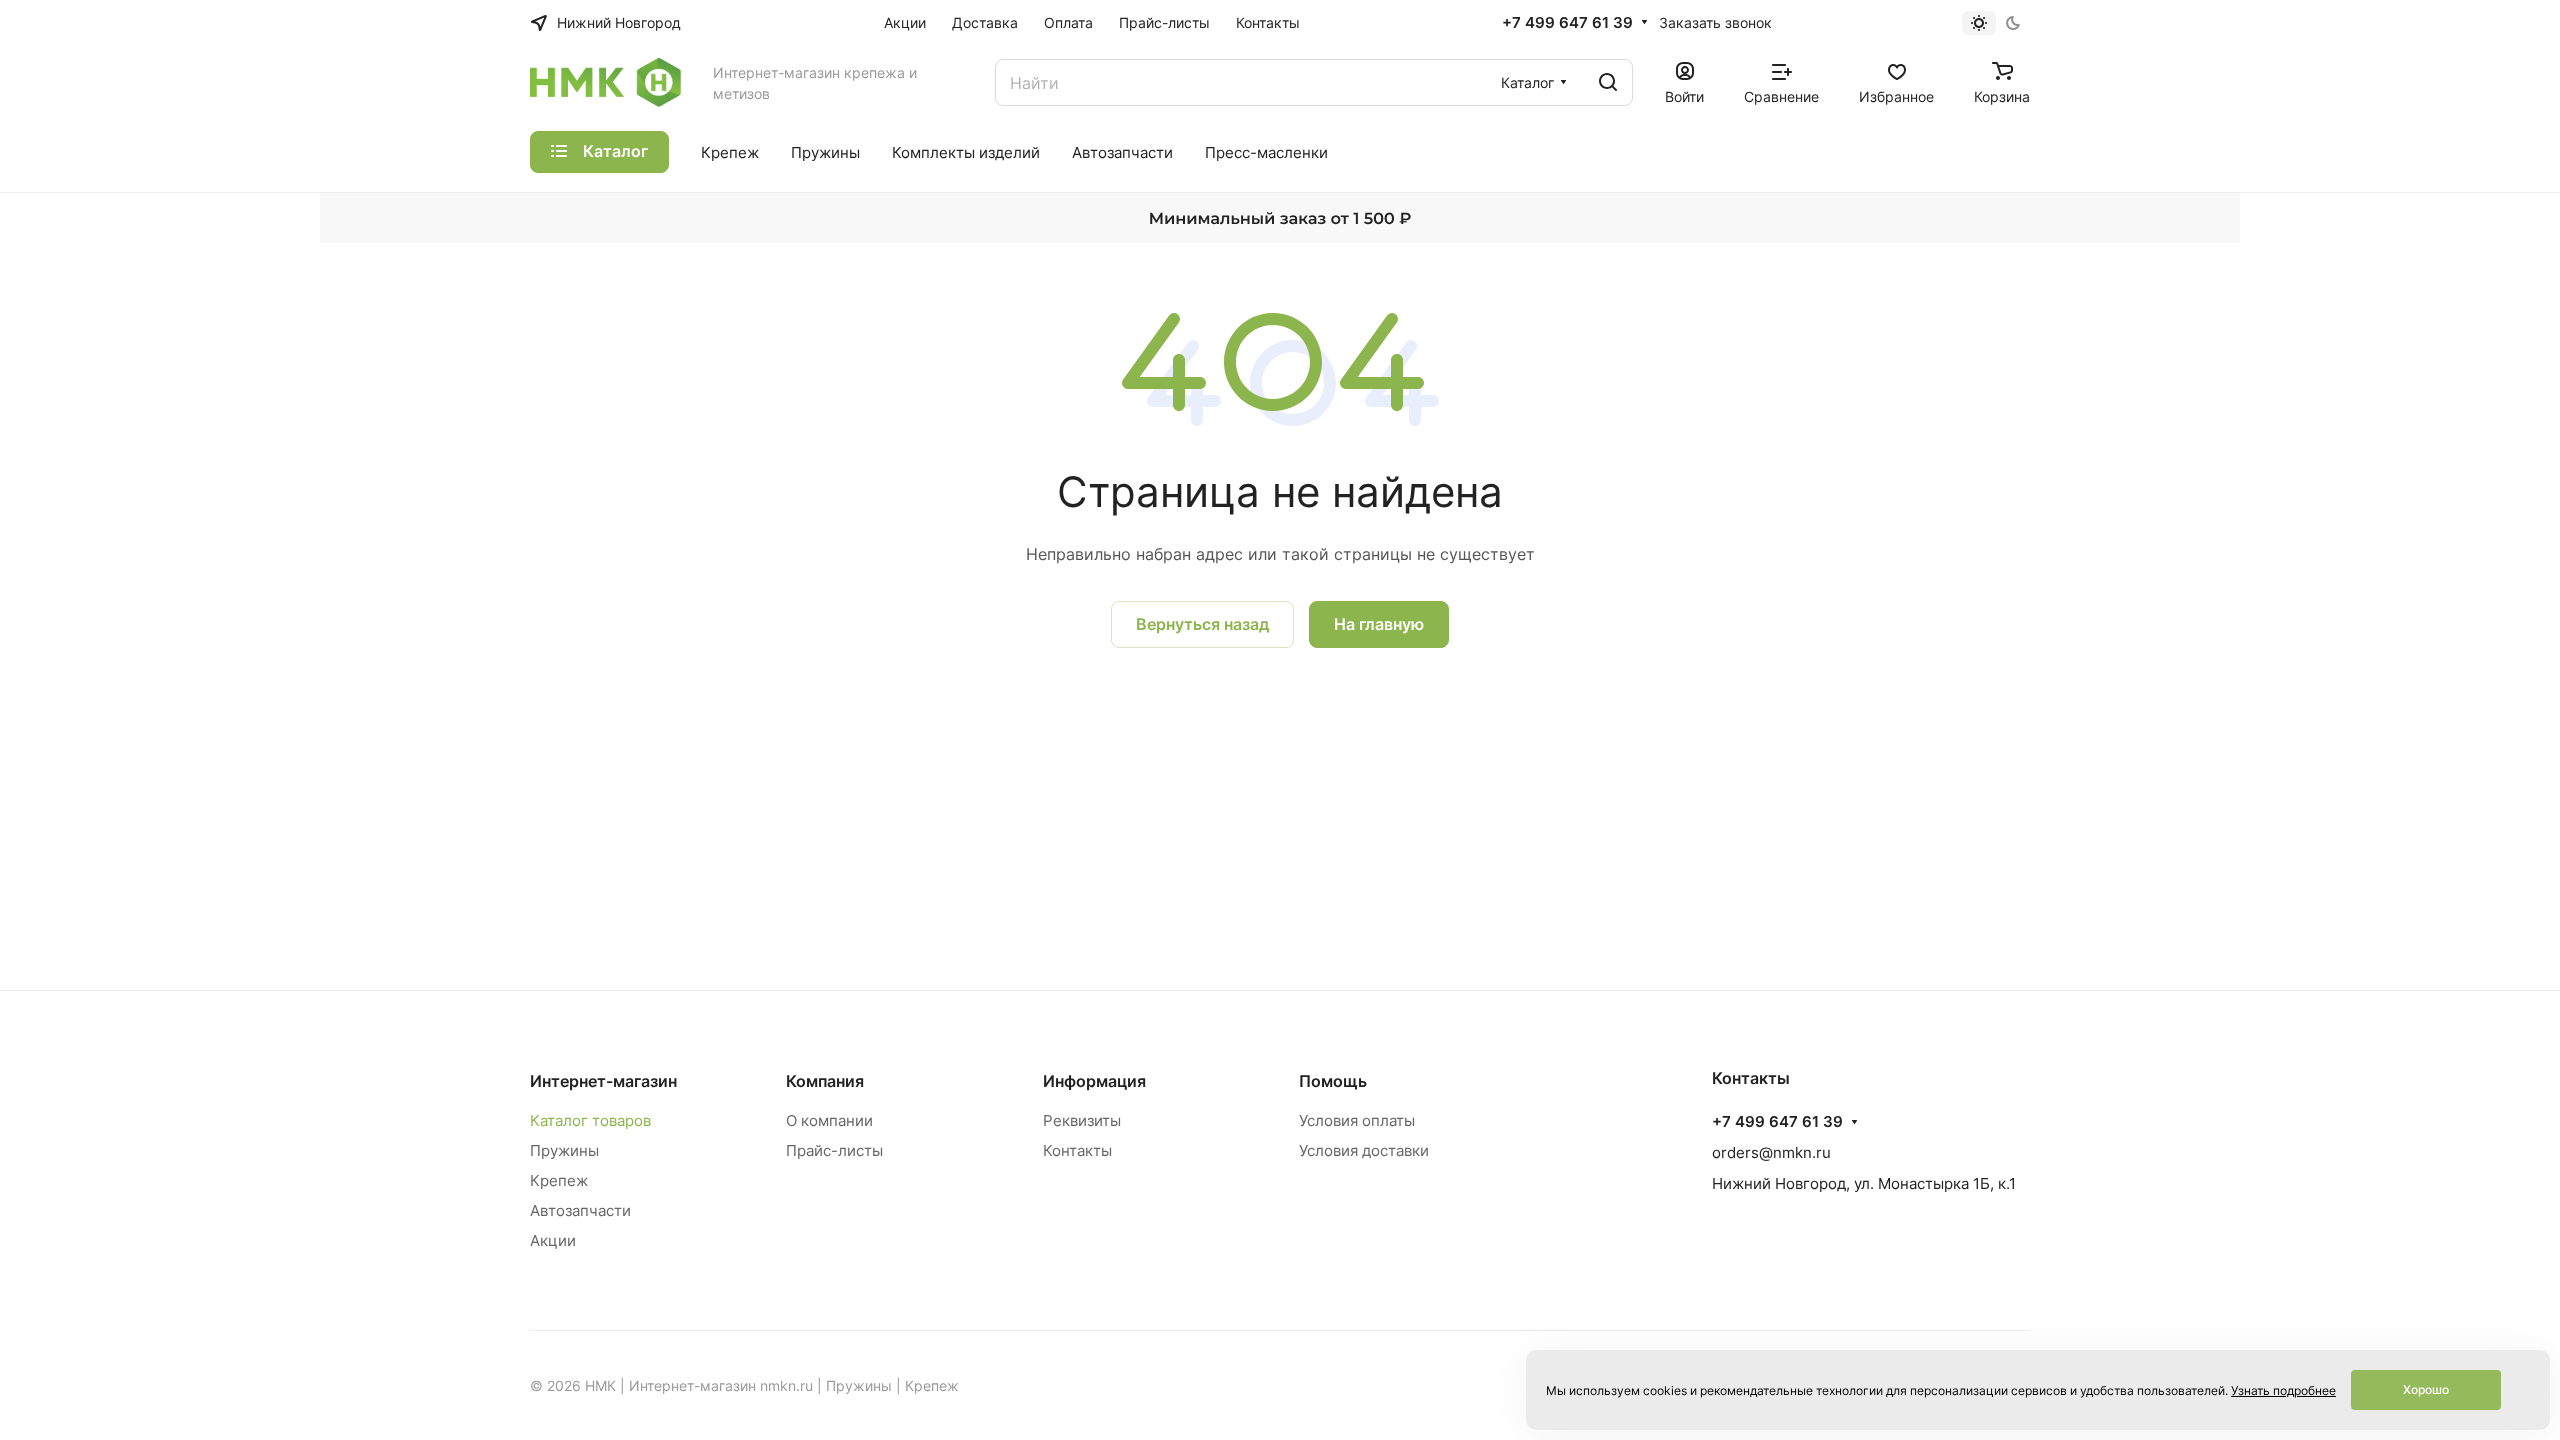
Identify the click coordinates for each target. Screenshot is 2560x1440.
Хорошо (2426, 1389)
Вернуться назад (1202, 624)
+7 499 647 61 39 (1567, 23)
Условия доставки (1364, 1150)
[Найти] (1608, 82)
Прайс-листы (834, 1150)
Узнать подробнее (2283, 1390)
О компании (829, 1120)
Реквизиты (1082, 1120)
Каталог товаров (590, 1120)
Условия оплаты (1357, 1120)
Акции (553, 1240)
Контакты (1077, 1150)
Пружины (564, 1150)
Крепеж (559, 1180)
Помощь (1333, 1081)
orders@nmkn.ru (1771, 1152)
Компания (825, 1081)
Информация (1094, 1081)
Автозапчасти (580, 1210)
